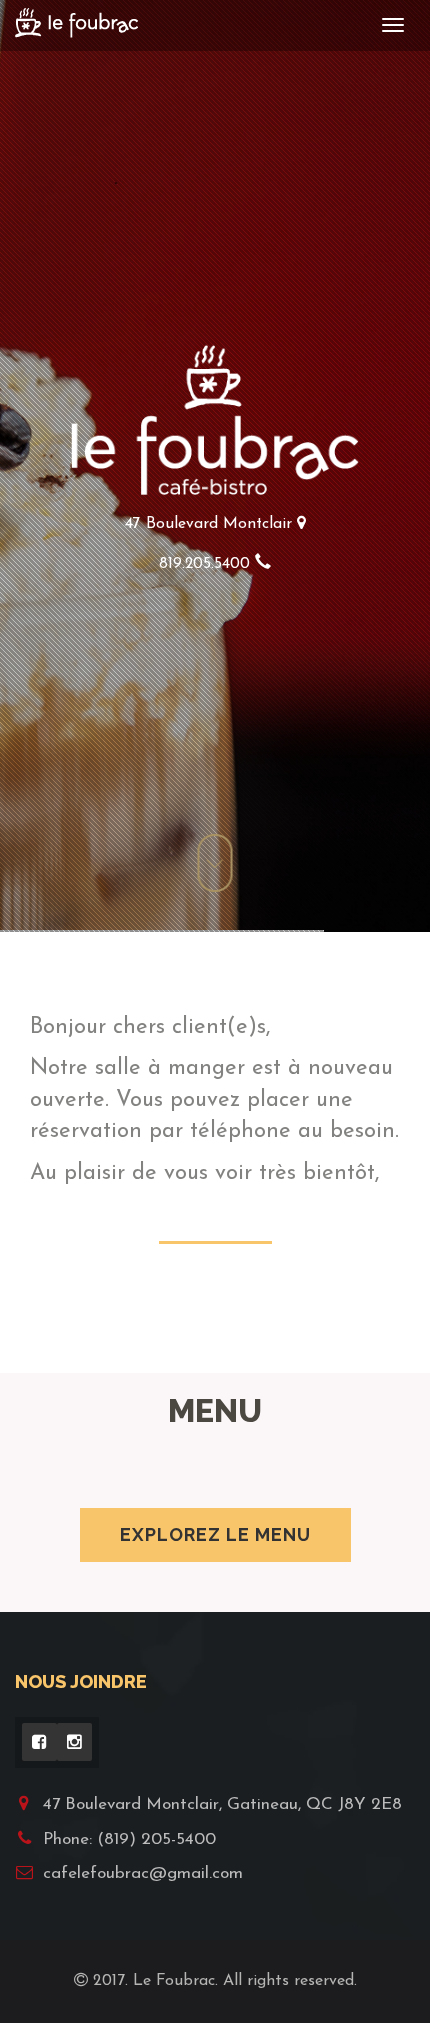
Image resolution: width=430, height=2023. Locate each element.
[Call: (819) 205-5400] (263, 564)
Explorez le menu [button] (215, 1534)
